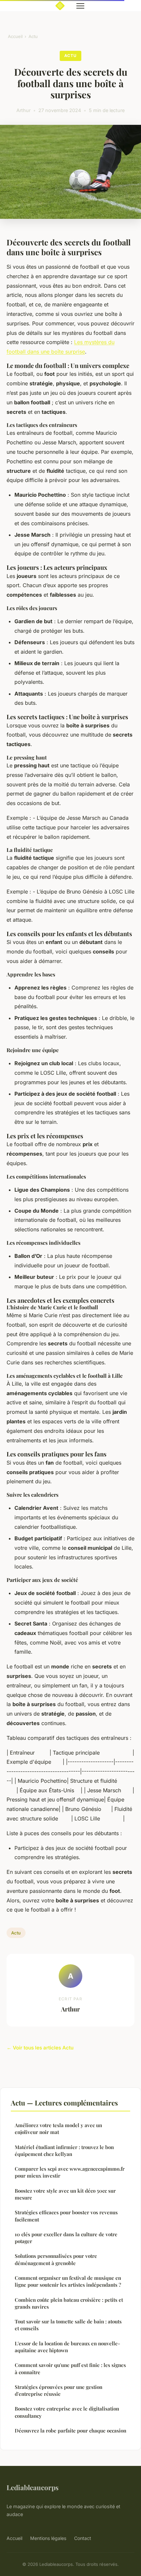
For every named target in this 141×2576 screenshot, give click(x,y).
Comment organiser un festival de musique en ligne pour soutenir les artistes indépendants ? (68, 2281)
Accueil (15, 36)
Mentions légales (48, 2538)
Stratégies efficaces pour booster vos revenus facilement (66, 2216)
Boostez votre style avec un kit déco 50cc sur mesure (65, 2194)
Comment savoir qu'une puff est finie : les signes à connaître (70, 2368)
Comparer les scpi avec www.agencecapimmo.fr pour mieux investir (70, 2172)
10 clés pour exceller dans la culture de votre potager (66, 2238)
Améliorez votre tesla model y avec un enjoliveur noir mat (58, 2129)
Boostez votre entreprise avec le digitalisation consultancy (67, 2412)
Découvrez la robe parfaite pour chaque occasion (70, 2431)
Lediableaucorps (33, 2487)
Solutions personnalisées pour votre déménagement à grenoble (56, 2259)
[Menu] (80, 6)
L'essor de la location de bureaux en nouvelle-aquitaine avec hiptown (67, 2347)
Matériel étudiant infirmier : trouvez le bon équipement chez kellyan (64, 2151)
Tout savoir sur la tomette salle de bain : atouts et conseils (68, 2325)
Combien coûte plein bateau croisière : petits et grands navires (69, 2303)
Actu (33, 36)
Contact (83, 2538)
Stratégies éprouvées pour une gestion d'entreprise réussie (59, 2390)
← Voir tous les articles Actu (40, 2048)
